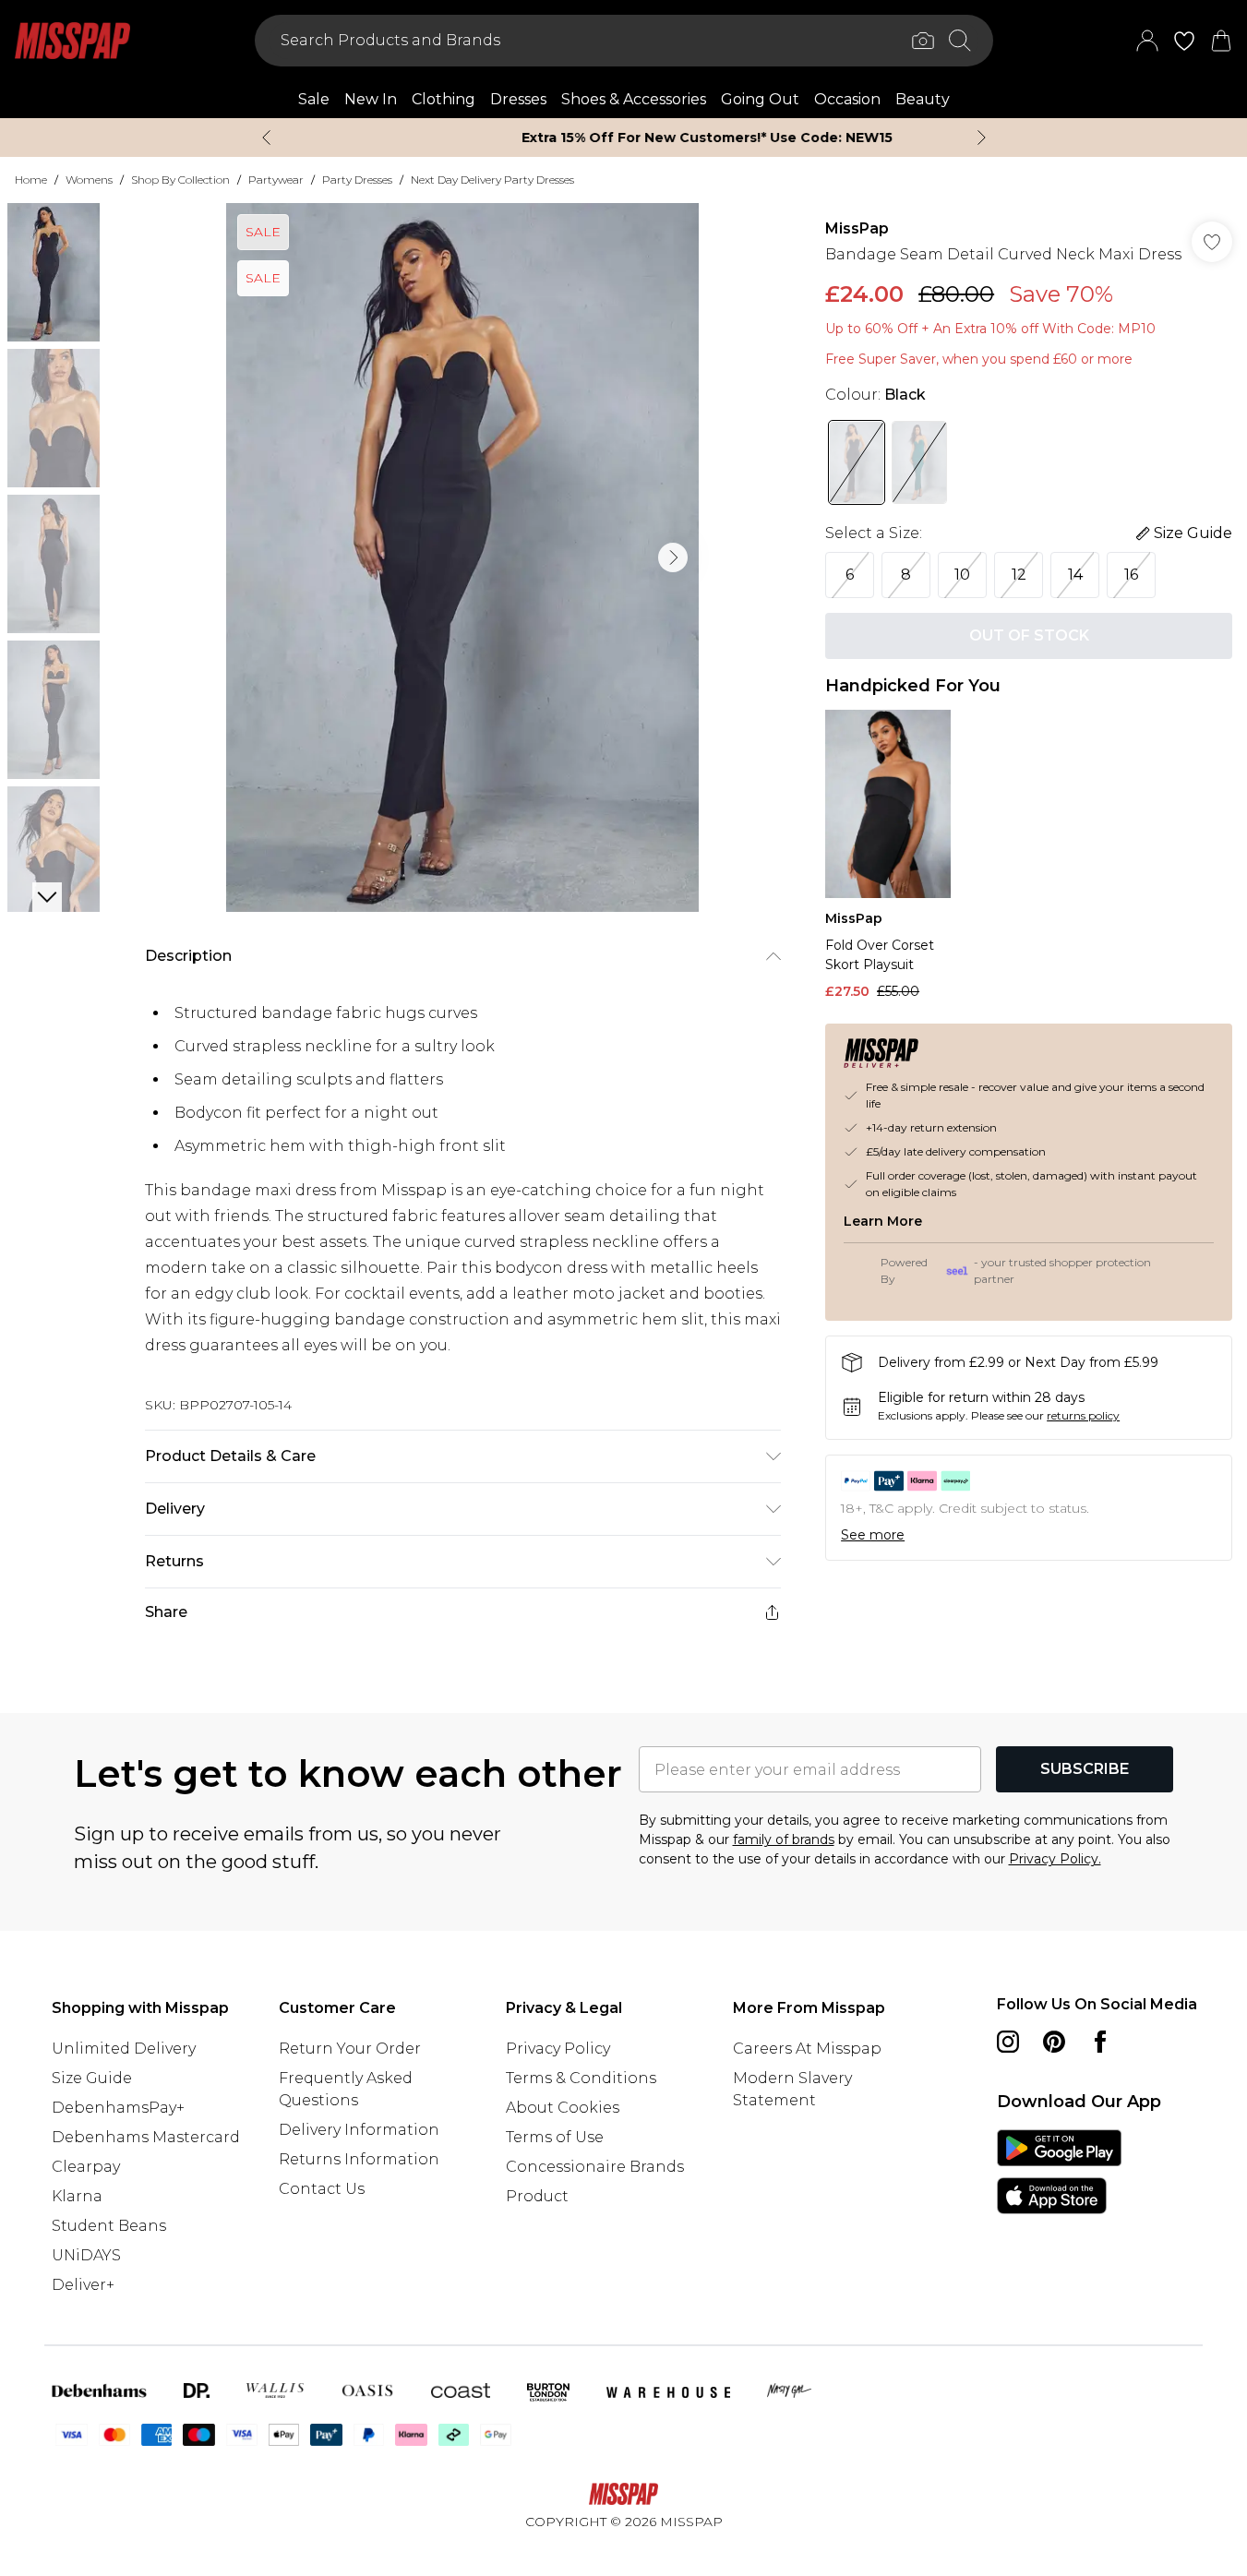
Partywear (276, 180)
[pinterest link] (1054, 2042)
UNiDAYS (86, 2255)
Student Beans (109, 2226)
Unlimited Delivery (124, 2049)
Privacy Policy (558, 2049)
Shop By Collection (180, 180)
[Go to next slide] (673, 557)
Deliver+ (83, 2285)
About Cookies (563, 2108)
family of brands (784, 1839)
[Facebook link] (1100, 2042)
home (31, 180)
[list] (462, 557)
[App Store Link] (1059, 2172)
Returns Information (359, 2159)
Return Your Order (350, 2049)
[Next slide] (982, 138)
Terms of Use (555, 2137)
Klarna (77, 2196)
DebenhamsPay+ (118, 2108)
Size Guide (92, 2078)
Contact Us (322, 2189)
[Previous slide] (266, 138)
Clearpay (86, 2167)
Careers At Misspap (807, 2049)
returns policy (1083, 1415)
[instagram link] (1008, 2042)
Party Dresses (357, 180)
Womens (89, 180)
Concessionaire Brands (595, 2167)
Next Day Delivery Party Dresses (492, 180)
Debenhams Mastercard (146, 2137)
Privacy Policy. (1055, 1859)
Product (537, 2196)
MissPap (857, 228)
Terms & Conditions (581, 2078)
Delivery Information (359, 2130)
